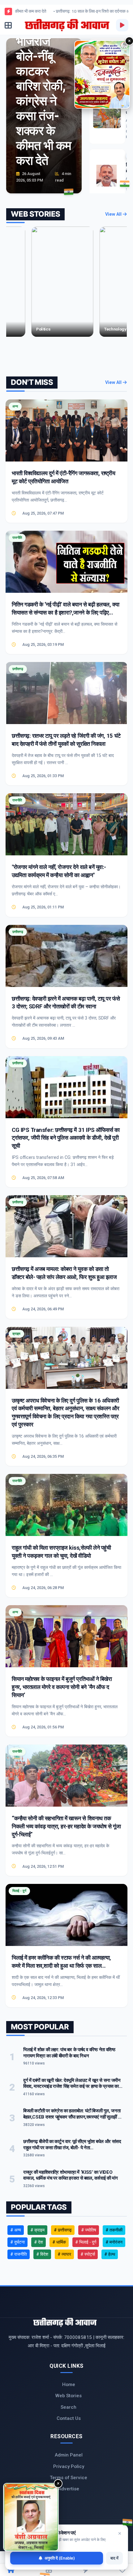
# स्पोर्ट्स (88, 2254)
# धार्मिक (59, 2242)
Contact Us (69, 2418)
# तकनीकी (114, 2230)
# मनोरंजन (114, 2242)
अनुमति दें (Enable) (60, 2558)
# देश (39, 2242)
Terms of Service (69, 2478)
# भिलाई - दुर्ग (86, 2242)
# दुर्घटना (17, 2242)
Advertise (69, 2489)
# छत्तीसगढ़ (63, 2230)
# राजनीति (19, 2254)
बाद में (114, 2558)
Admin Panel (69, 2455)
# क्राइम (37, 2230)
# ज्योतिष (89, 2230)
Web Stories (69, 2396)
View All (114, 214)
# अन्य (16, 2230)
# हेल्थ (110, 2254)
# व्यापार (64, 2254)
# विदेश (42, 2254)
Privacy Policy (69, 2466)
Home (69, 2385)
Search (69, 2407)
